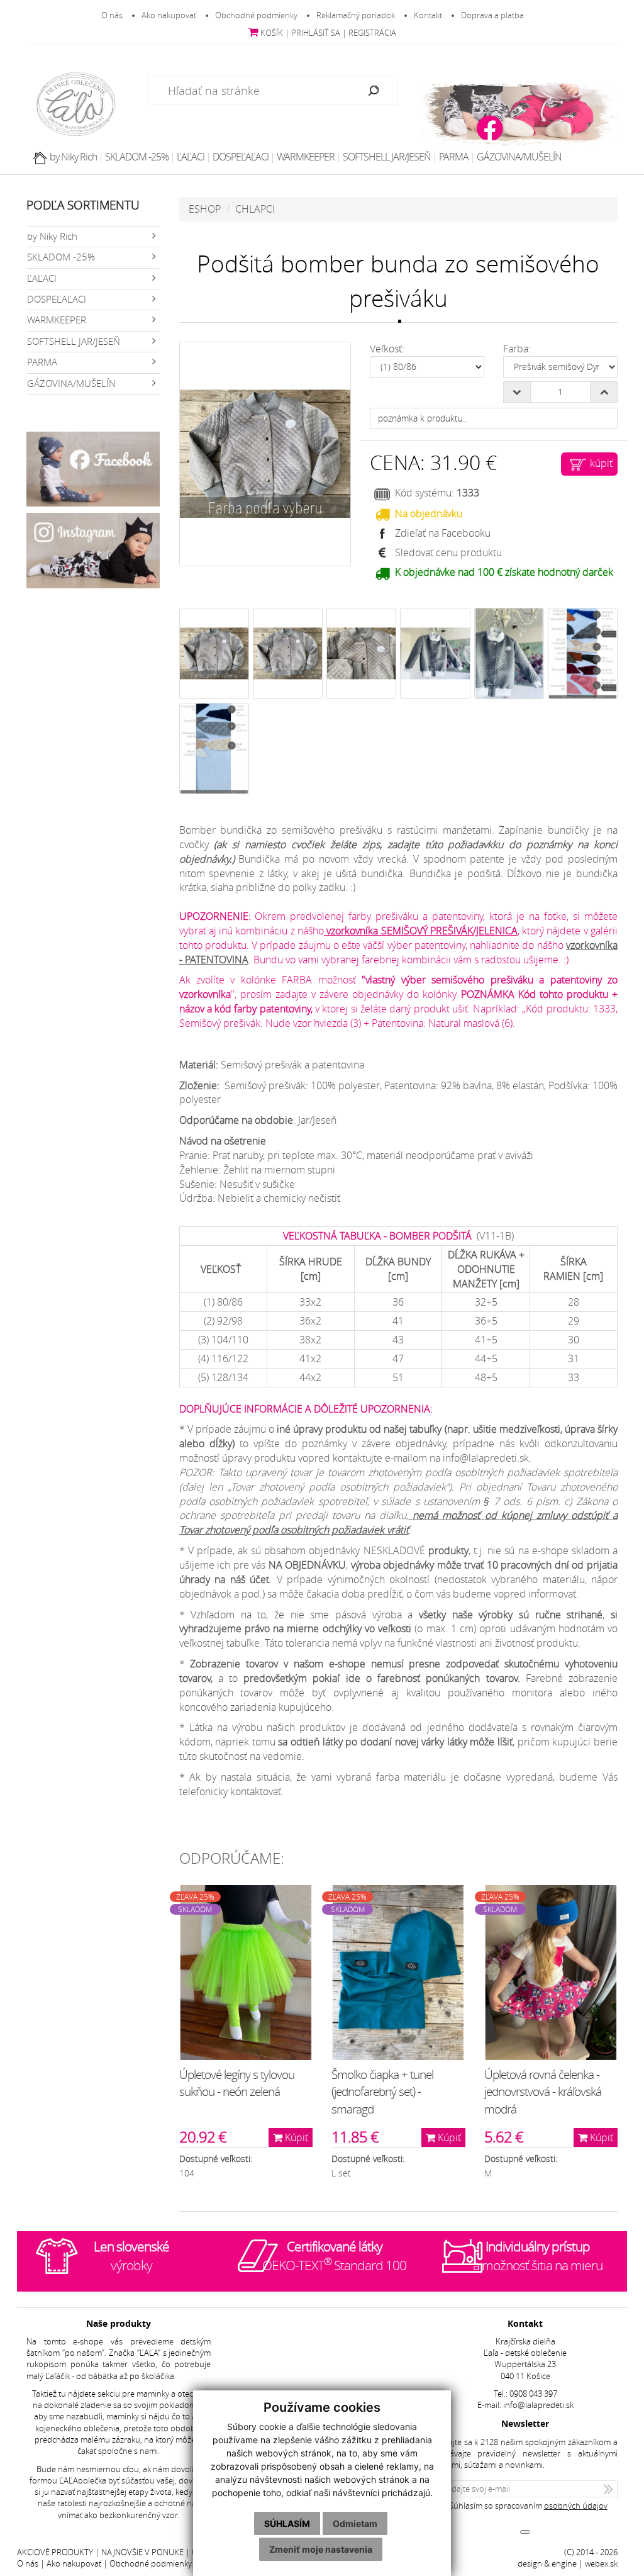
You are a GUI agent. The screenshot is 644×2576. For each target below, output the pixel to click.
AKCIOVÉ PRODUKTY (55, 2552)
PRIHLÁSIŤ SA (316, 33)
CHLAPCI (255, 209)
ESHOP (205, 209)
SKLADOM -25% (137, 157)
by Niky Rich (73, 157)
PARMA (454, 157)
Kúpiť (295, 2137)
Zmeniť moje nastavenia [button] (321, 2549)
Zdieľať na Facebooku (443, 533)
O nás (112, 15)
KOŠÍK (271, 33)
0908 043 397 (533, 2394)
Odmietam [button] (355, 2523)
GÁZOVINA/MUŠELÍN (519, 157)
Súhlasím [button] (287, 2523)
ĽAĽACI (191, 157)
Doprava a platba (492, 15)
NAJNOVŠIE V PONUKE (142, 2552)
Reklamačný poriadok (356, 15)
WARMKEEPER (306, 157)
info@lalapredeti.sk (538, 2405)
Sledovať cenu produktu (448, 552)
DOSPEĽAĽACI (241, 157)
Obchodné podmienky (256, 15)
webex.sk (601, 2564)
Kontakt (428, 15)
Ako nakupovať (169, 15)
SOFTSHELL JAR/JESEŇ (387, 157)
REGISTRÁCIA (372, 33)
